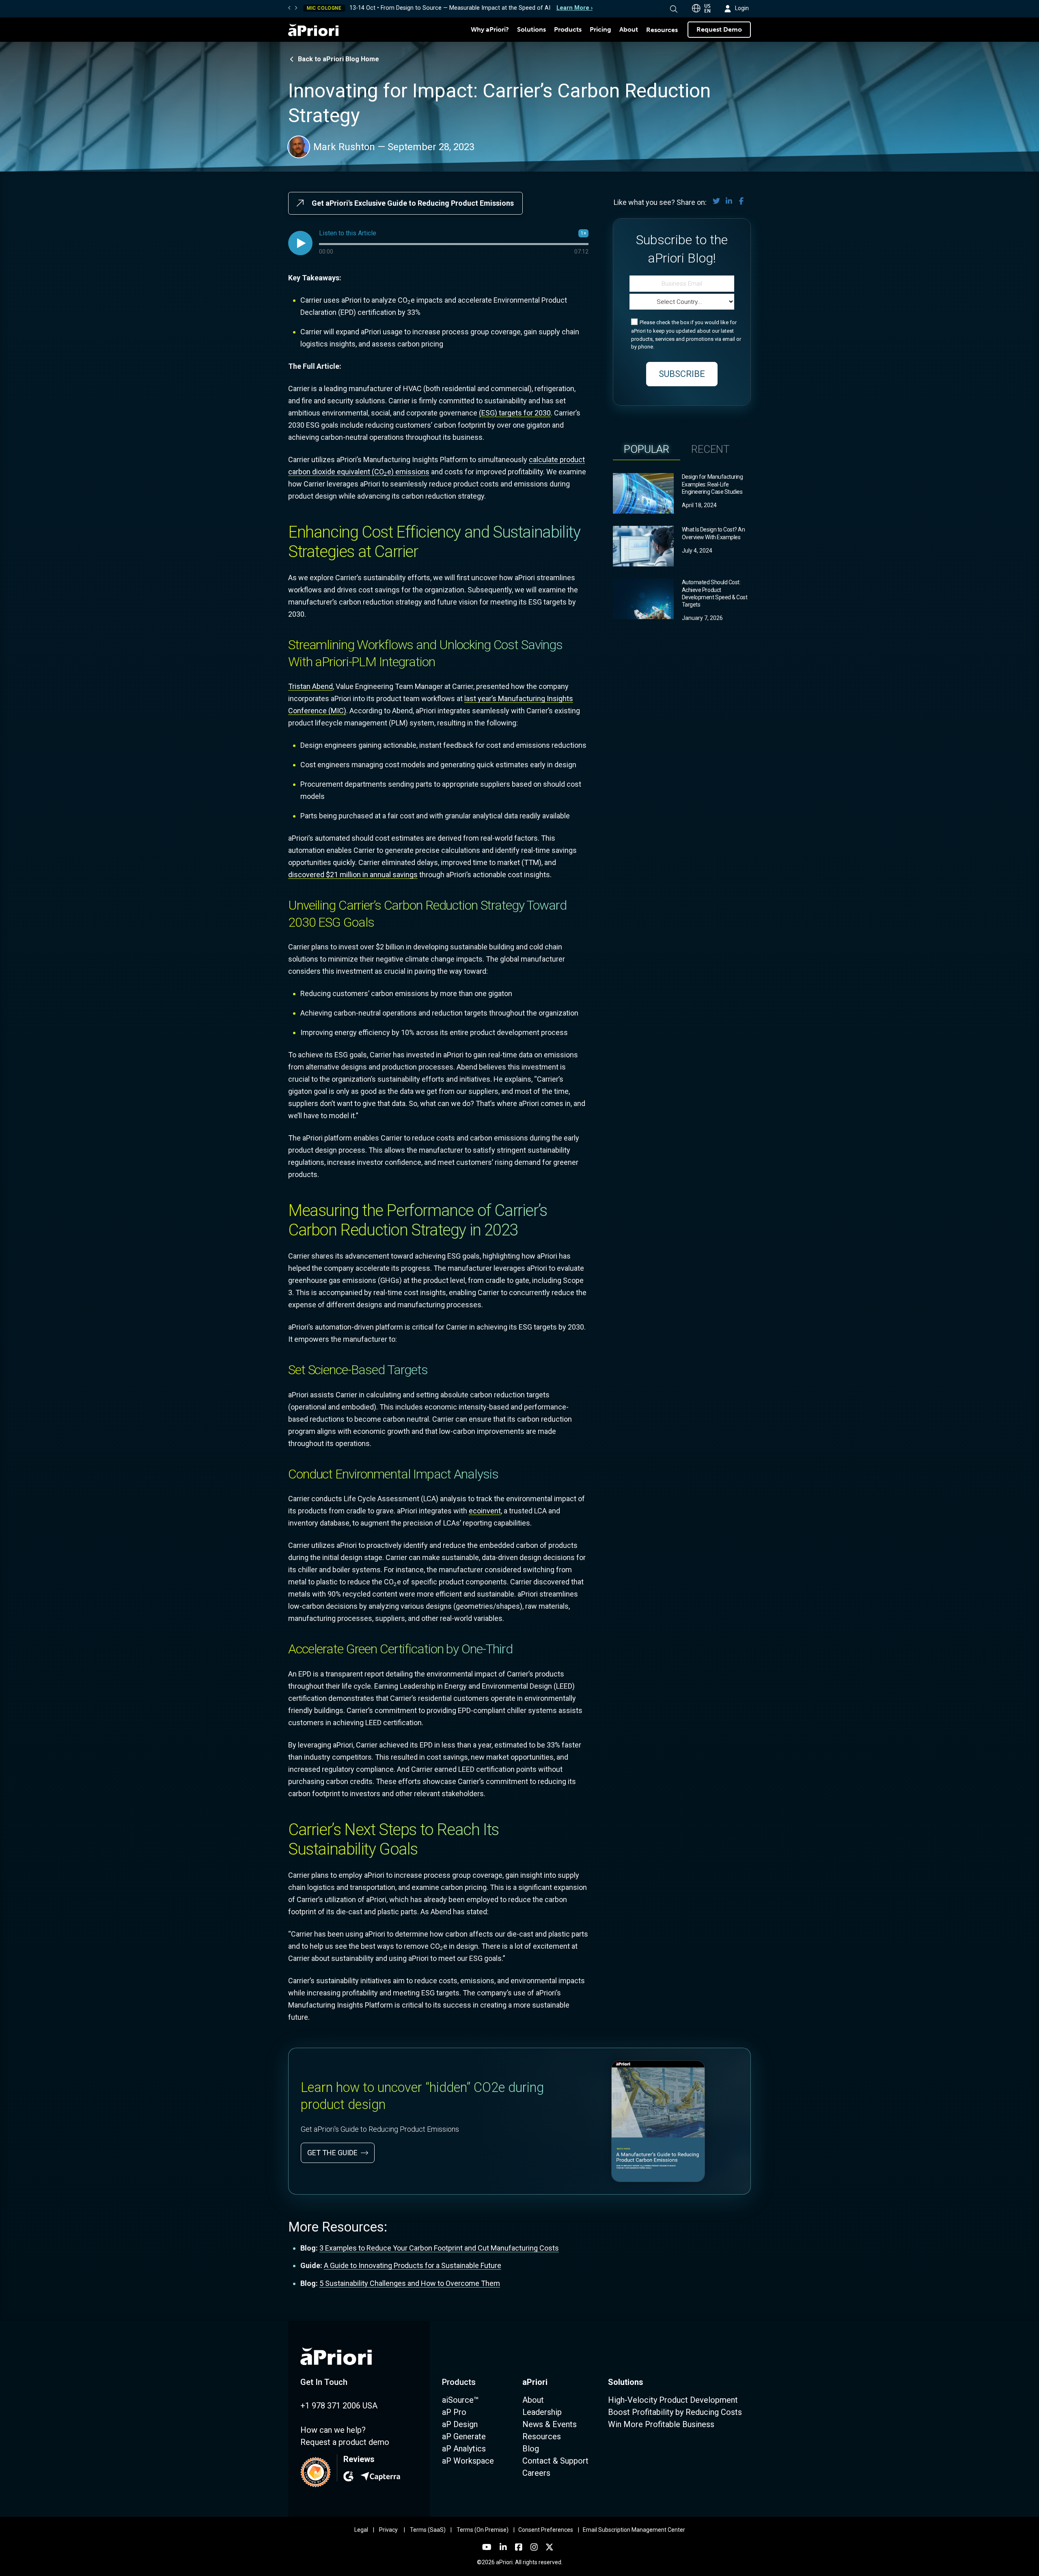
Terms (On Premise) (483, 2530)
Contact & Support (555, 2461)
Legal (361, 2530)
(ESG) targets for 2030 (515, 413)
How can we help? (333, 2430)
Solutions (531, 29)
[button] (674, 9)
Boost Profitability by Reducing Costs (675, 2412)
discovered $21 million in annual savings (353, 875)
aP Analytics (464, 2449)
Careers (536, 2473)
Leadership (542, 2412)
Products (568, 29)
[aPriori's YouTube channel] (487, 2547)
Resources (662, 30)
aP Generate (464, 2436)
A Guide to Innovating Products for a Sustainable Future (413, 2265)
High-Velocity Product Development (673, 2400)
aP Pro (454, 2412)
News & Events (550, 2424)
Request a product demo (345, 2442)
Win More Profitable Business (661, 2424)
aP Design (460, 2424)
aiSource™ (460, 2400)
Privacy (388, 2530)
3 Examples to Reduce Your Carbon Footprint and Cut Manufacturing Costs (439, 2248)
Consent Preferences (546, 2530)
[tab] (647, 449)
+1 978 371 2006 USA (339, 2406)
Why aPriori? (490, 29)
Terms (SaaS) (428, 2530)
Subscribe (682, 374)
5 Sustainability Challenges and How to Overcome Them (410, 2283)
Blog (531, 2449)
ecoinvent (485, 1511)
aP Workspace (468, 2461)
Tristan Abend (310, 686)
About (629, 29)
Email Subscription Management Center (634, 2530)
